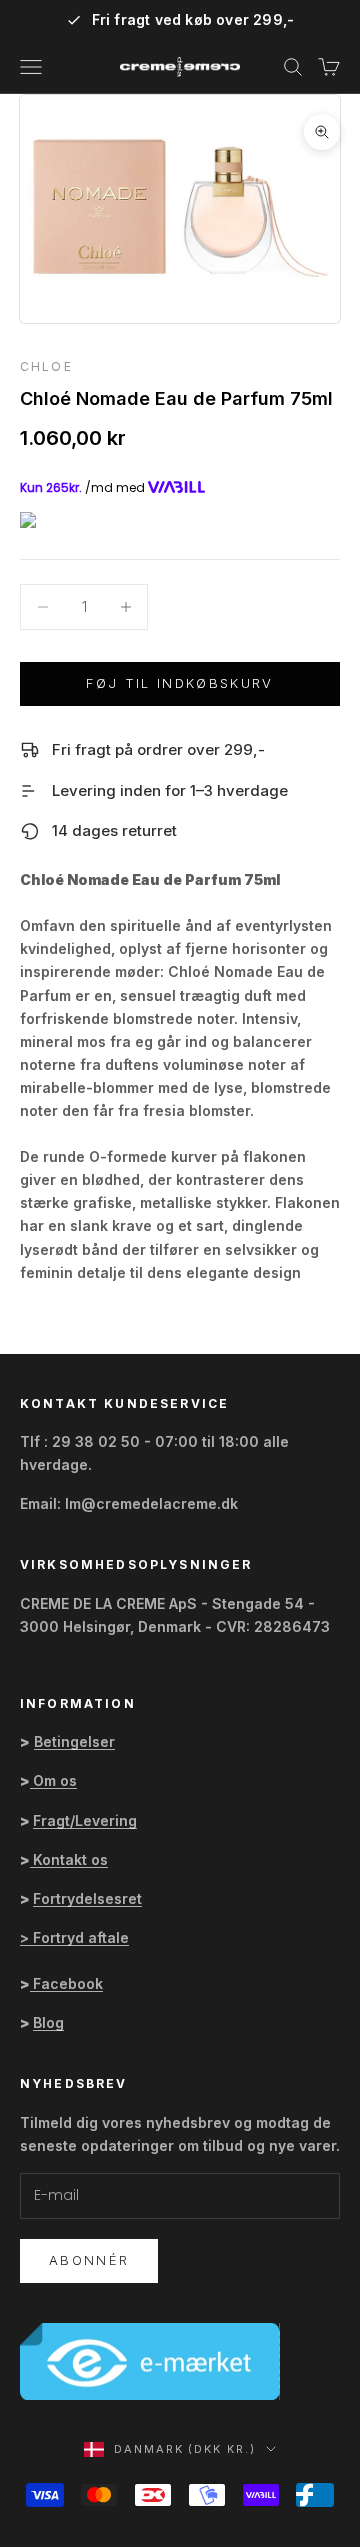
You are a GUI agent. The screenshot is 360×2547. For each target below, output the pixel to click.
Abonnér (89, 2260)
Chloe (46, 366)
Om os (55, 1780)
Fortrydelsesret (87, 1898)
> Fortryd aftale (74, 1937)
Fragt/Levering (85, 1820)
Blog (48, 2022)
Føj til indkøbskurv (179, 683)
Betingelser (74, 1741)
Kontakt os (70, 1859)
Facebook (68, 1983)
